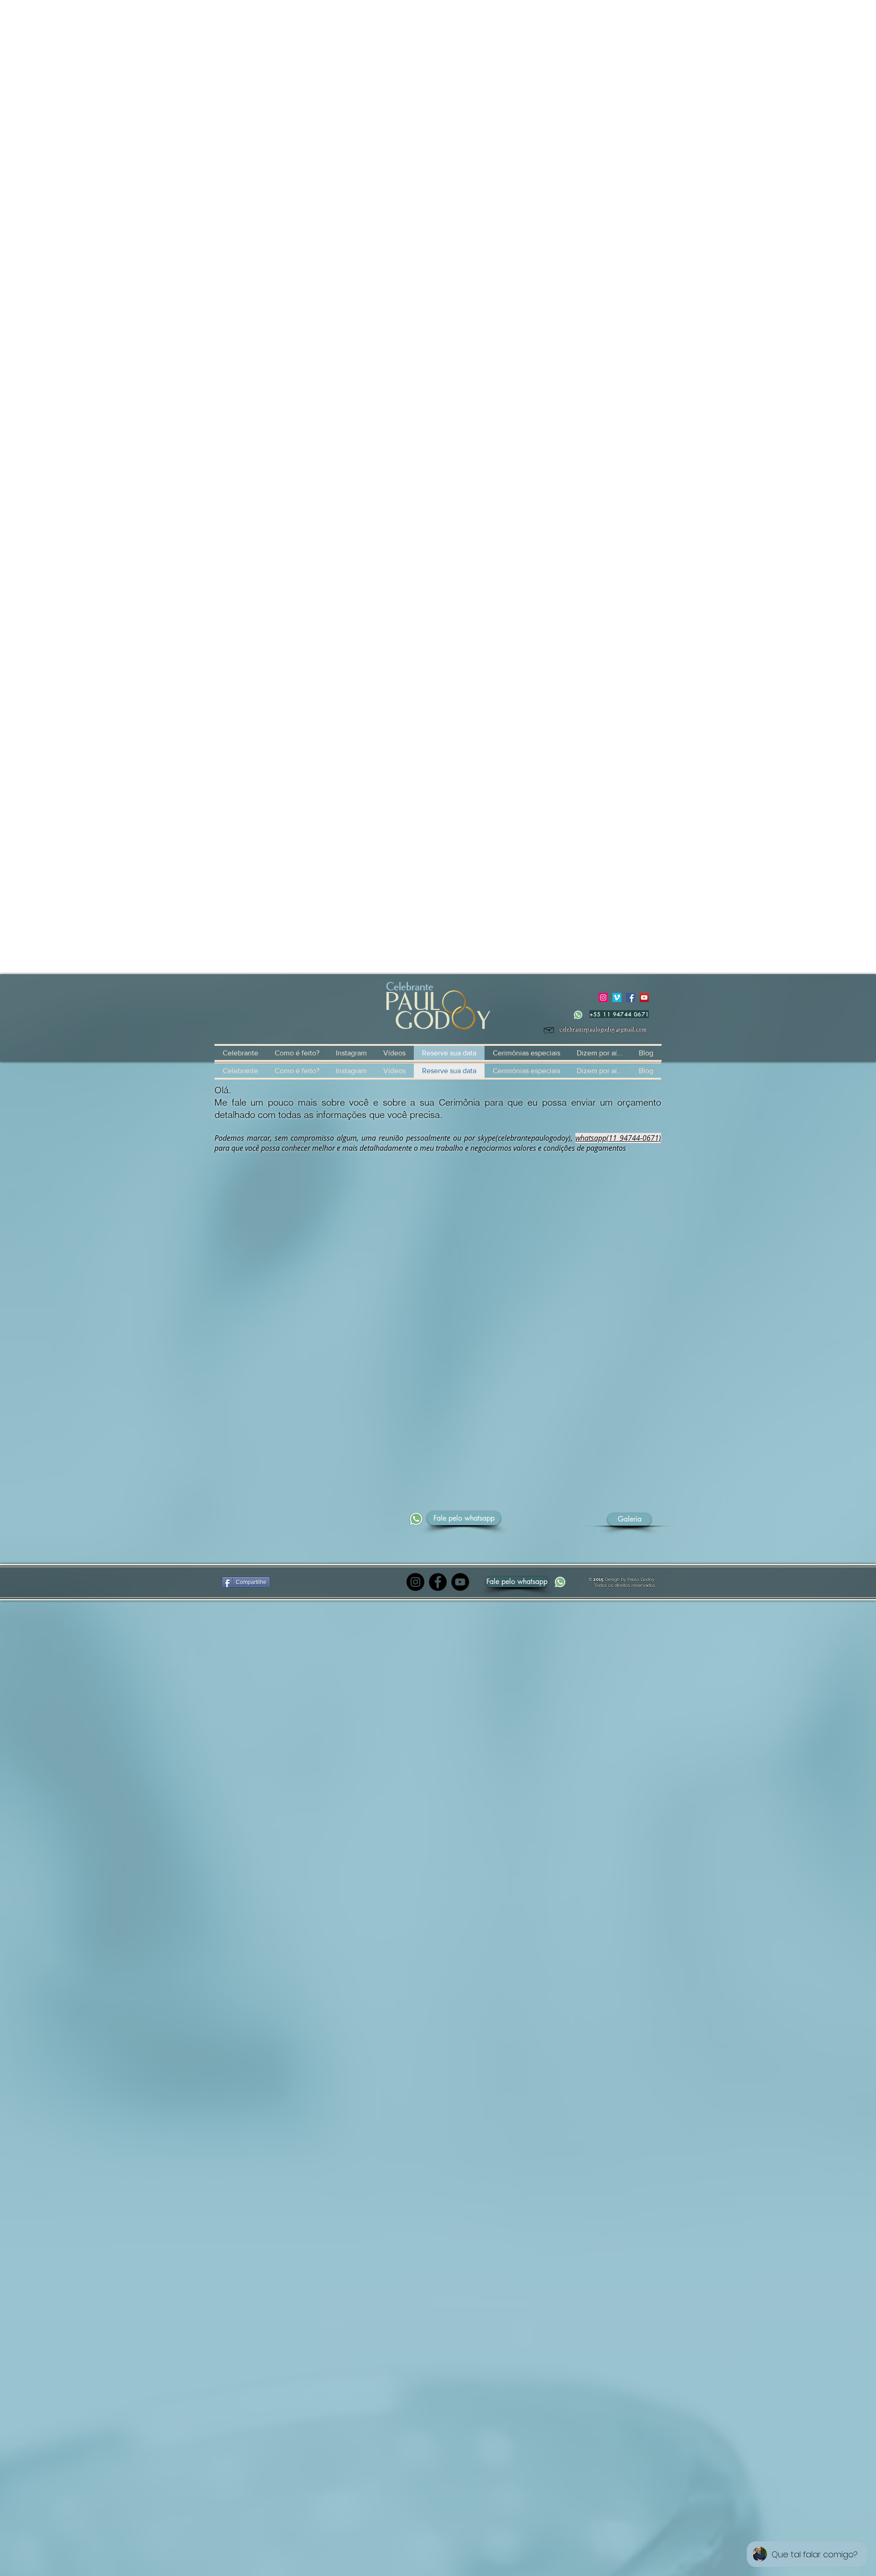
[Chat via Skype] (527, 1519)
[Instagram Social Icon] (603, 997)
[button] (517, 1582)
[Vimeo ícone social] (617, 997)
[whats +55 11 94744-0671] (578, 1015)
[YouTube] (460, 1582)
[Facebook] (438, 1582)
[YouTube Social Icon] (644, 997)
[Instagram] (415, 1582)
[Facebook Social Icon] (631, 997)
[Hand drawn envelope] (549, 1029)
